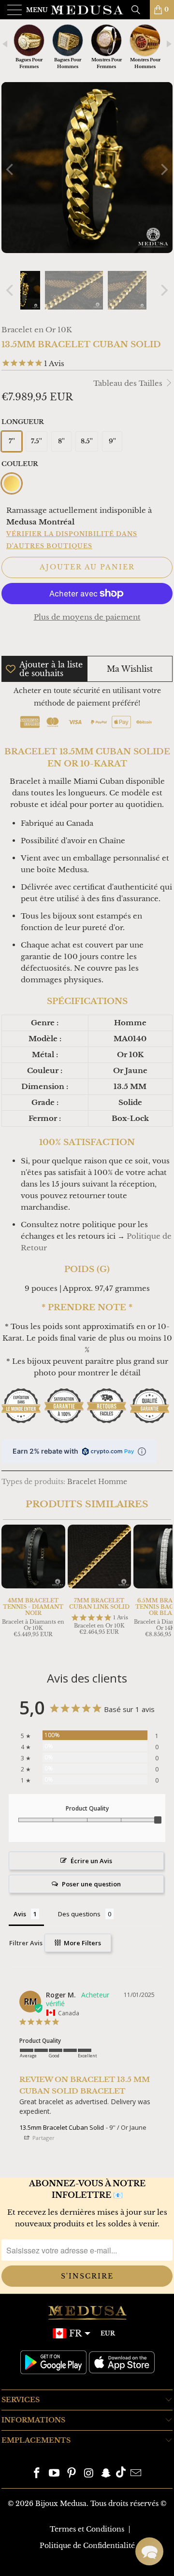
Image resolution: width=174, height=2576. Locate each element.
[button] (149, 2551)
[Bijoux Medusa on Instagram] (89, 2474)
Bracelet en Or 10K (37, 330)
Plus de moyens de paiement (87, 617)
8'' (61, 441)
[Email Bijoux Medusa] (136, 2474)
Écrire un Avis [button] (91, 1861)
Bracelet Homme (97, 1482)
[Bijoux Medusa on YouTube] (55, 2474)
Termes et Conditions (87, 2529)
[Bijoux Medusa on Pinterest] (72, 2474)
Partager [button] (43, 2138)
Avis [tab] (20, 1914)
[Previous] (11, 169)
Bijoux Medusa (61, 2504)
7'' (12, 441)
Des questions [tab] (79, 1914)
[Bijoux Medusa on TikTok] (121, 2474)
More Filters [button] (82, 1943)
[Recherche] (139, 10)
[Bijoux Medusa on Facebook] (37, 2474)
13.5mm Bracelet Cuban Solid (62, 2127)
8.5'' (87, 441)
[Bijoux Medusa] (87, 10)
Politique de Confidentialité (87, 2546)
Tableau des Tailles (129, 383)
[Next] (163, 169)
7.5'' (36, 441)
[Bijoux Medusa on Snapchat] (106, 2474)
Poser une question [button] (91, 1884)
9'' (112, 441)
